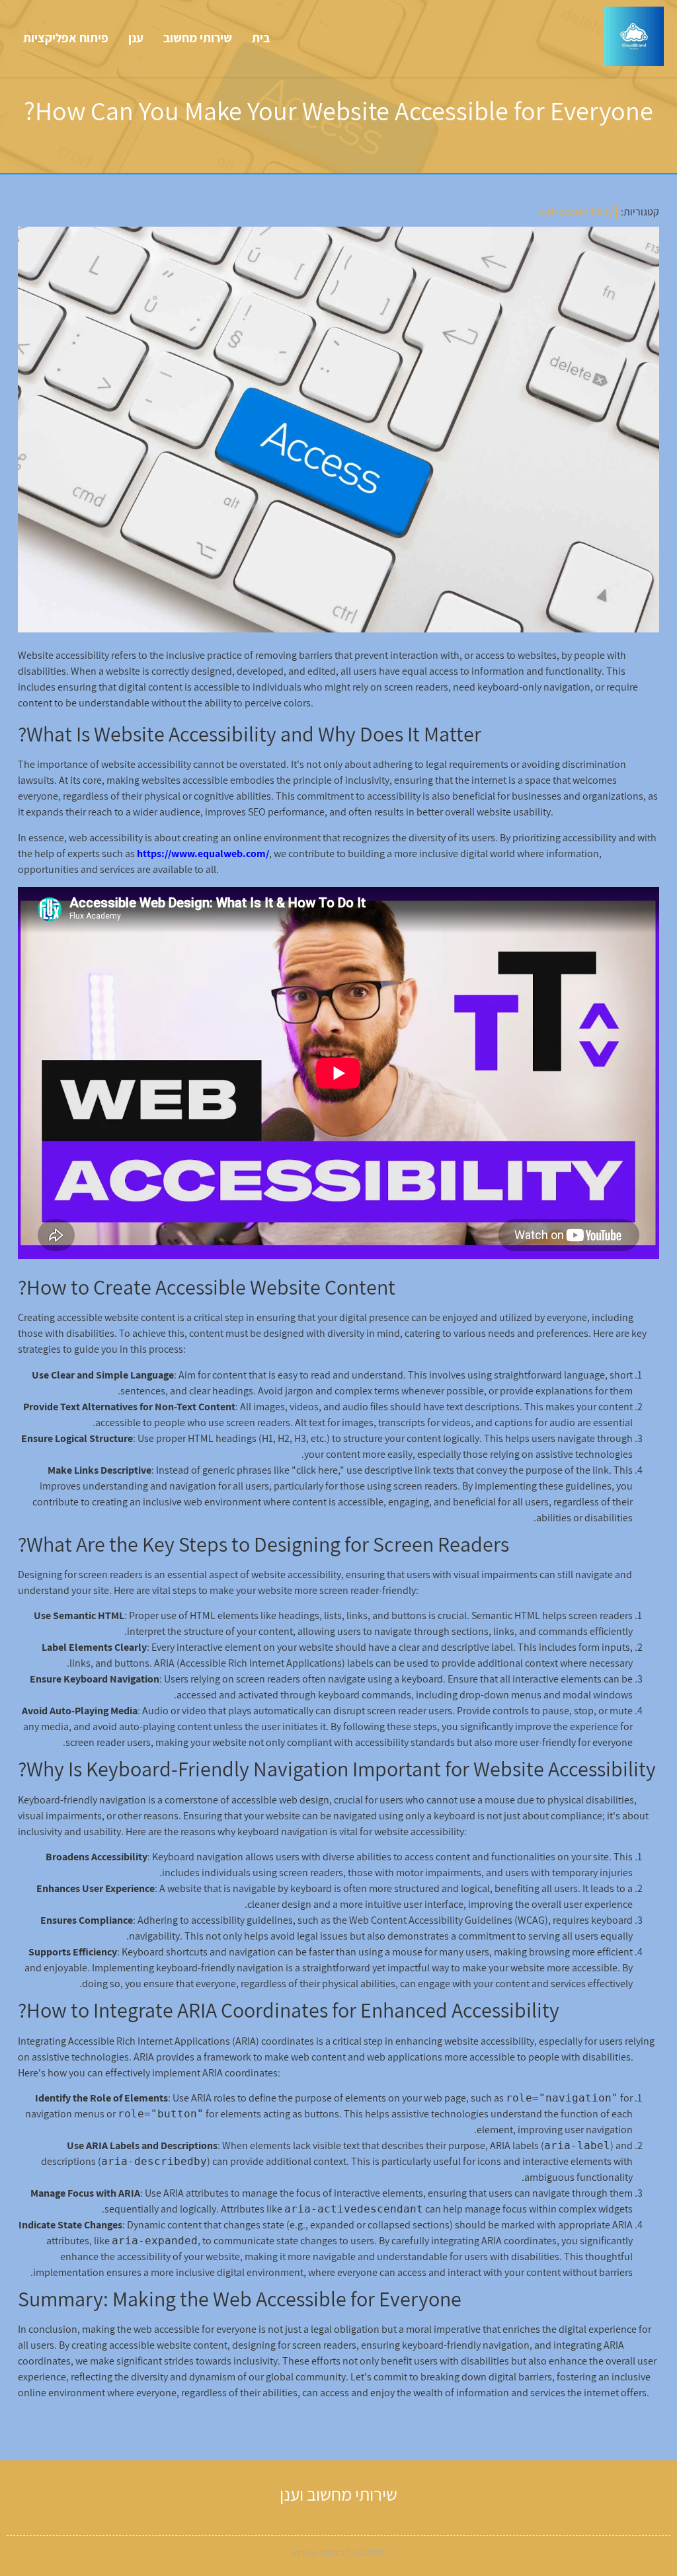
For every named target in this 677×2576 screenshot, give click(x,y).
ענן (136, 38)
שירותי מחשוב (198, 38)
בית (261, 38)
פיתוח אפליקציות (66, 38)
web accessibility (576, 212)
